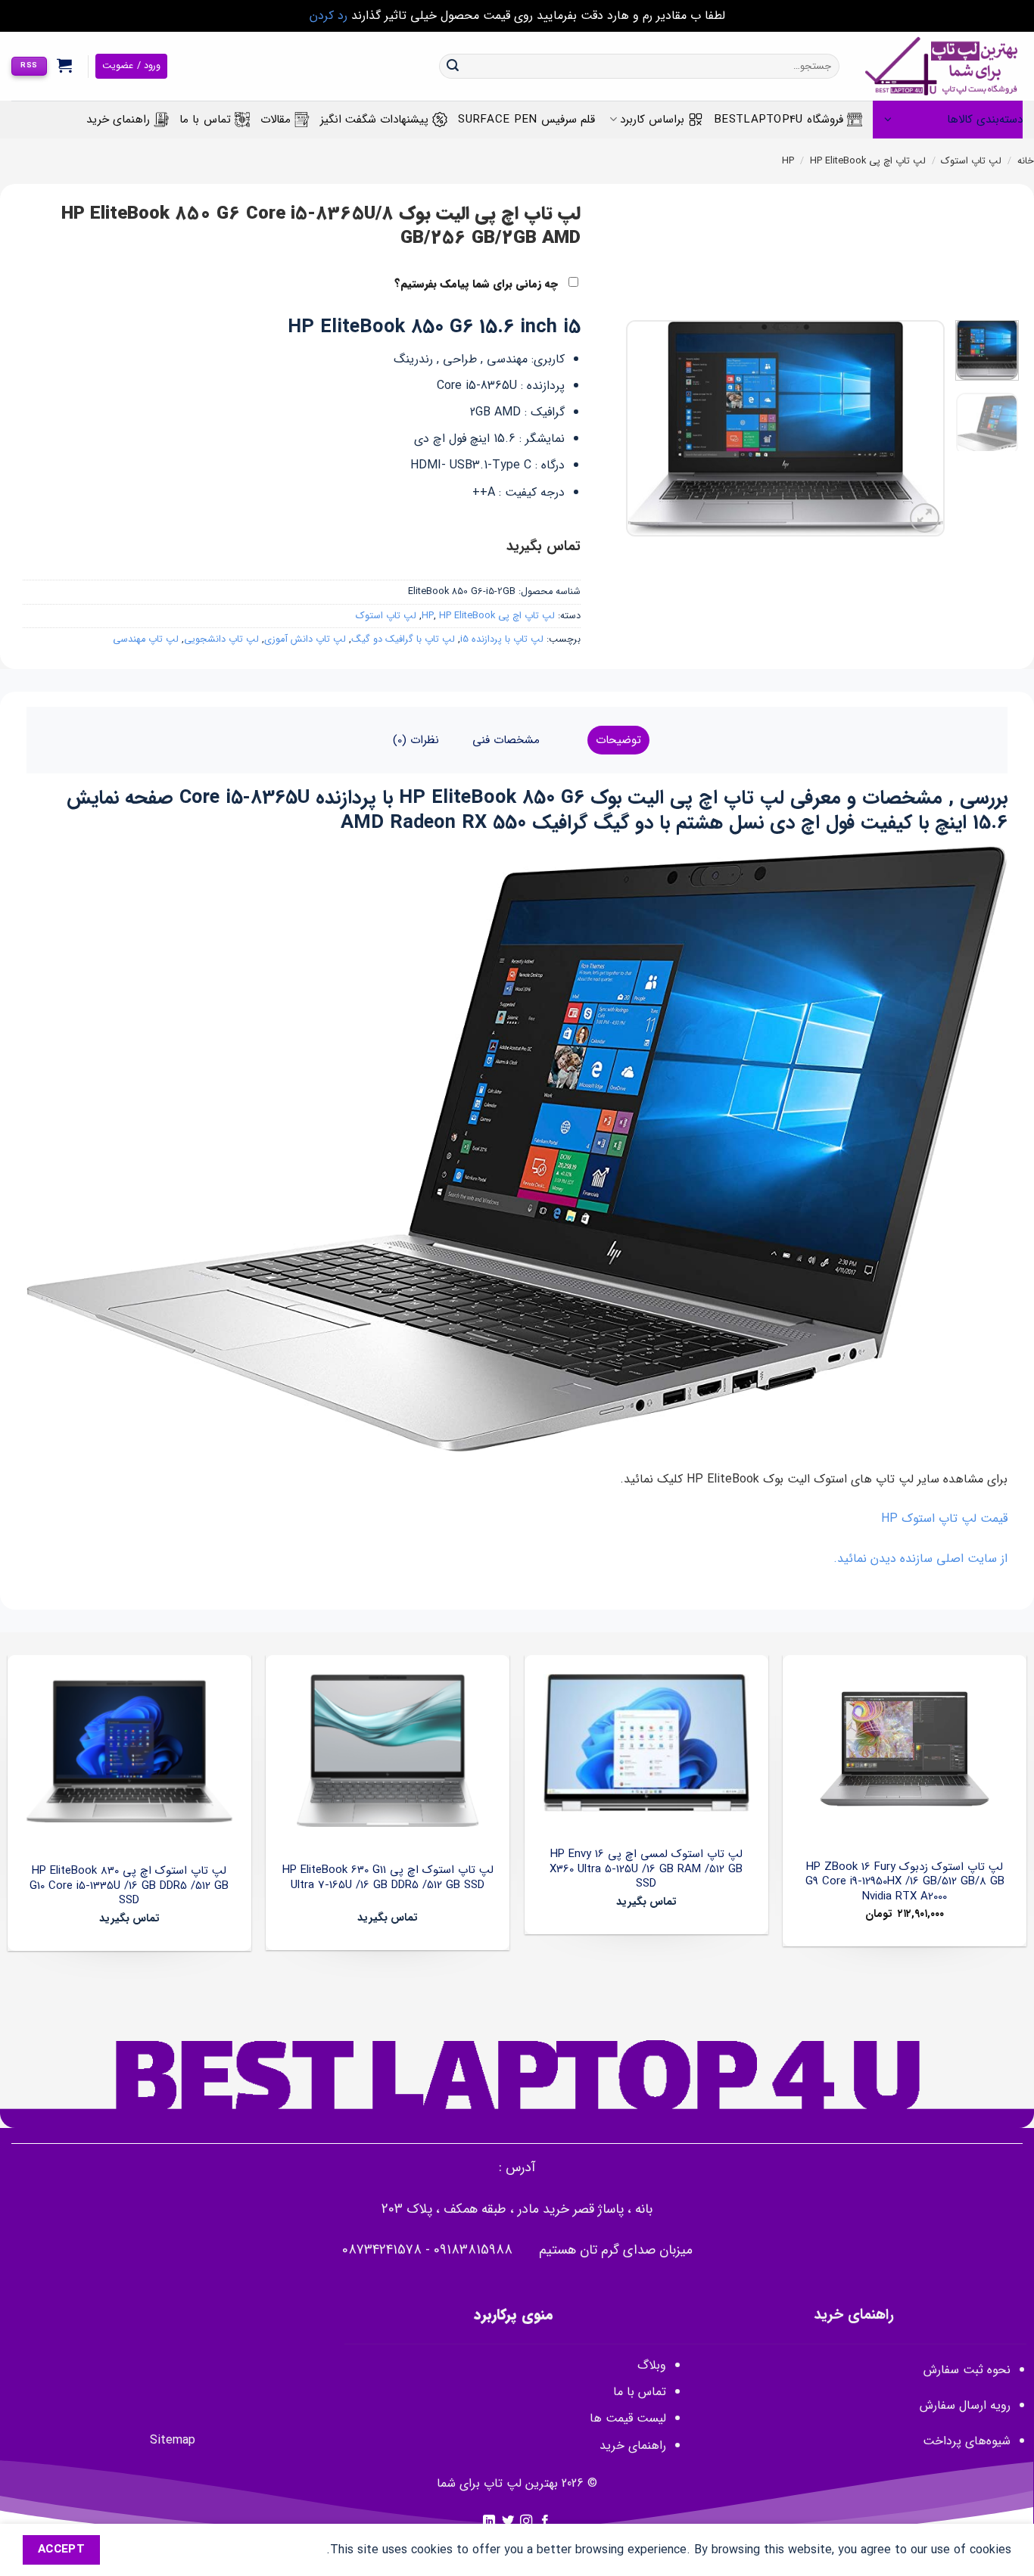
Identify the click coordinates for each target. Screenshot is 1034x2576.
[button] (65, 65)
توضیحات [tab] (618, 740)
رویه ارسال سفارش (965, 2405)
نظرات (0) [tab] (416, 740)
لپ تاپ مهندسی (146, 639)
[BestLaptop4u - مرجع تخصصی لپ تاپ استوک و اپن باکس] (942, 66)
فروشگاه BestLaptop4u (779, 120)
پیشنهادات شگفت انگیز (375, 120)
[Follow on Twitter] (508, 2522)
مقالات (276, 120)
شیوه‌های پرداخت (967, 2441)
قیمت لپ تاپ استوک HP (944, 1518)
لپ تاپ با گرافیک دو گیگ (403, 639)
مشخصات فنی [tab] (506, 740)
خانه (1026, 161)
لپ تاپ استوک (971, 161)
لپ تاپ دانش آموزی (305, 639)
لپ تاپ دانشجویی (221, 639)
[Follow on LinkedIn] (489, 2522)
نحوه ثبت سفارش (967, 2370)
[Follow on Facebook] (545, 2522)
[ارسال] (453, 67)
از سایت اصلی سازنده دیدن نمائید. (920, 1559)
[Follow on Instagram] (526, 2522)
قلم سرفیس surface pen (526, 120)
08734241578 (382, 2250)
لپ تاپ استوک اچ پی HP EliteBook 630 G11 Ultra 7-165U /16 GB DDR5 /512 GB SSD (388, 1878)
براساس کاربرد (652, 120)
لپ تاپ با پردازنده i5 (502, 639)
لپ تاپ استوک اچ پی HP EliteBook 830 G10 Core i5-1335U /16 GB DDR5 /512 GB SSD (129, 1886)
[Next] (640, 429)
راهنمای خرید (118, 120)
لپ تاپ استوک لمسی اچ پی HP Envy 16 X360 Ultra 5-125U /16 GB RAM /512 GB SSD (646, 1870)
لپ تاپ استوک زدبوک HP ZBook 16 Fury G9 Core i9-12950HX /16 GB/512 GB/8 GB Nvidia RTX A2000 (905, 1882)
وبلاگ (652, 2365)
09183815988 (473, 2250)
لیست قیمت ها (628, 2418)
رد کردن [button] (329, 16)
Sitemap (173, 2440)
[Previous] (919, 429)
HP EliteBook (838, 161)
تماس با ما (205, 120)
